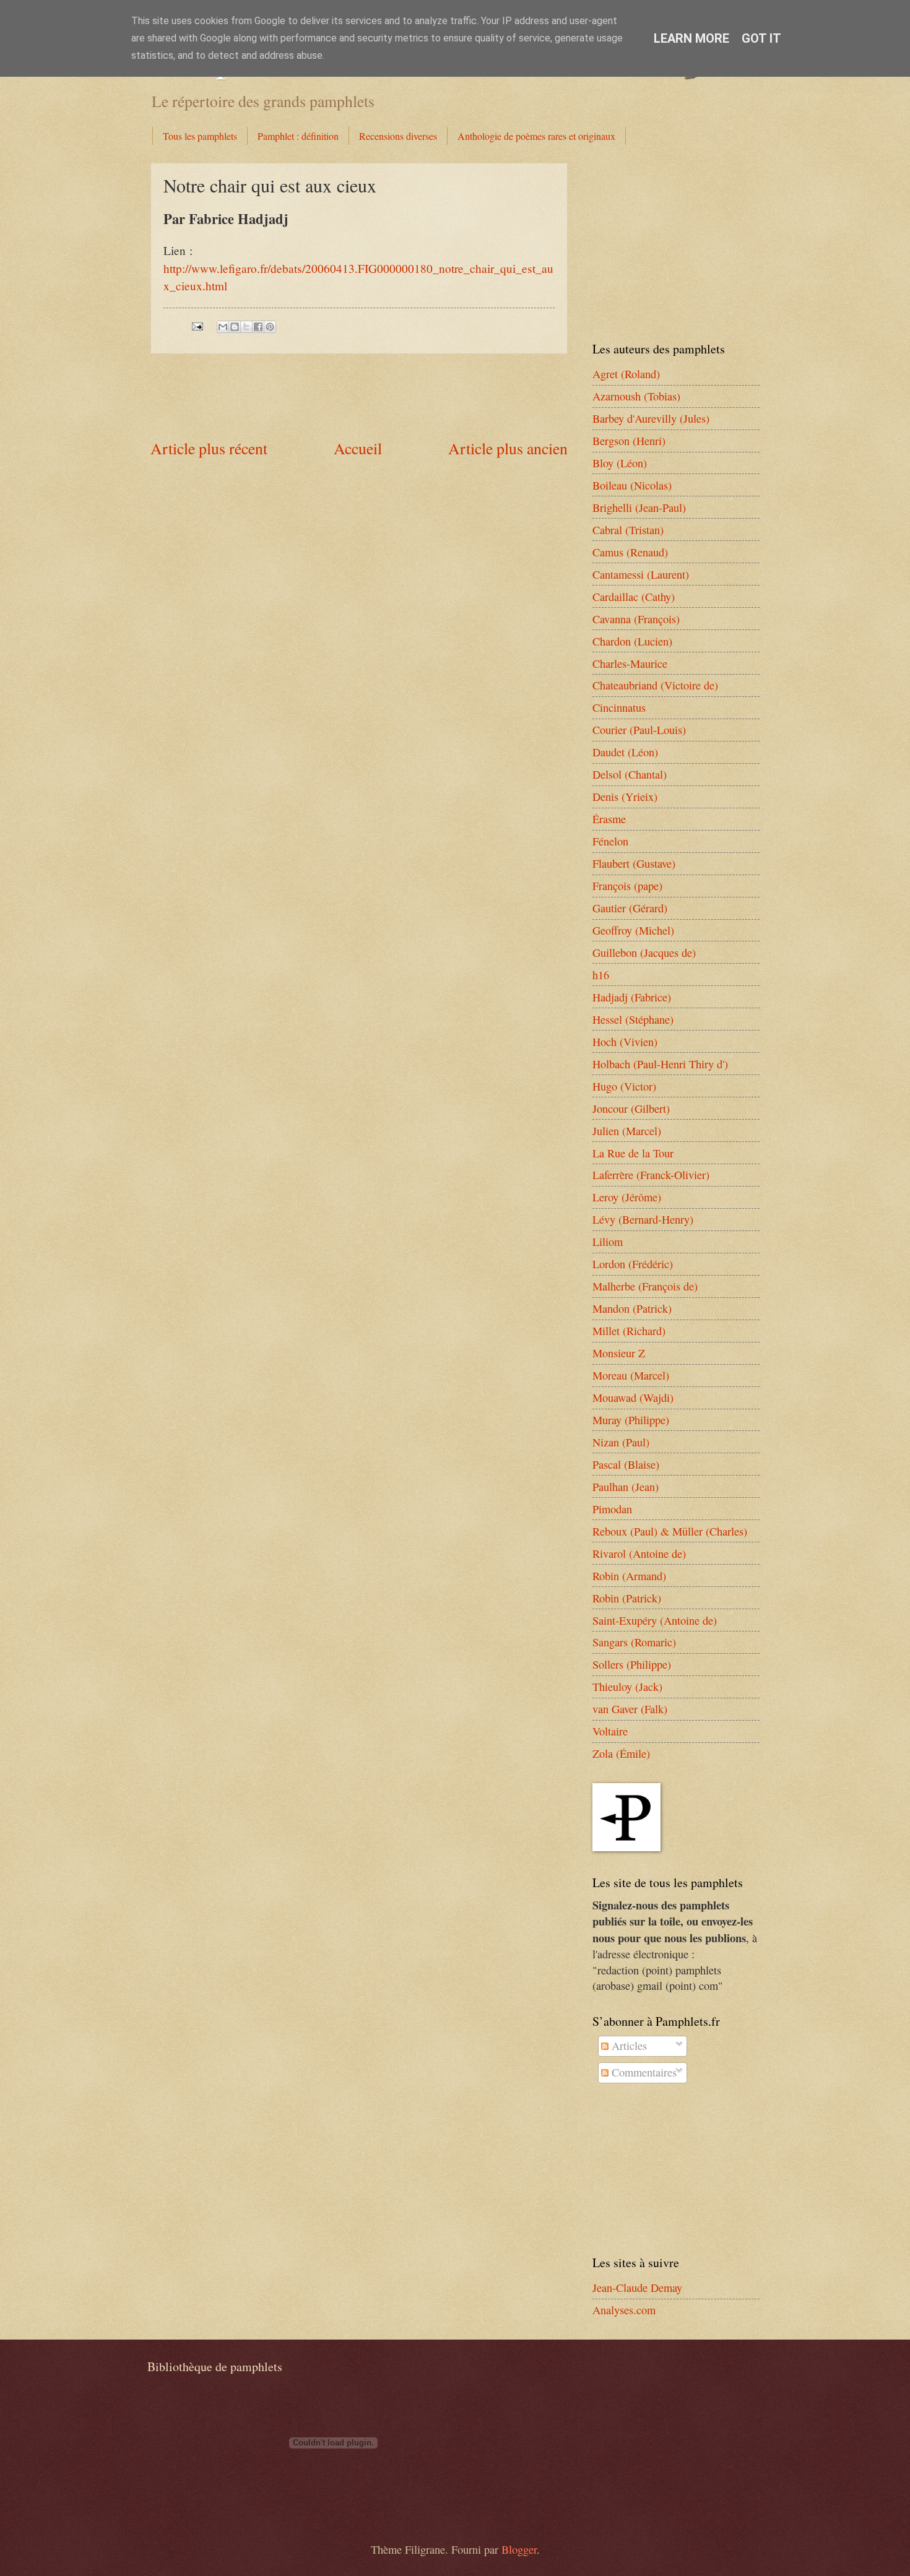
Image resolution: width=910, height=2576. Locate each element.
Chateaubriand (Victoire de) (655, 685)
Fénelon (610, 841)
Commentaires (643, 2072)
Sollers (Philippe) (632, 1664)
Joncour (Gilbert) (631, 1109)
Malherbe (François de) (645, 1286)
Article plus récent (209, 448)
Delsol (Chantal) (630, 774)
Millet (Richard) (629, 1331)
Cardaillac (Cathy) (634, 597)
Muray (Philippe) (631, 1420)
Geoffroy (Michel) (633, 930)
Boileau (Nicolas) (632, 485)
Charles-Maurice (630, 663)
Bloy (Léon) (620, 463)
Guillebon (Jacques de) (644, 953)
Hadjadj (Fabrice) (632, 997)
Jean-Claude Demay (637, 2288)
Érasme (609, 819)
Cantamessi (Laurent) (641, 574)
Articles (628, 2046)
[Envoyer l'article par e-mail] (196, 324)
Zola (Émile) (621, 1753)
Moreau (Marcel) (631, 1375)
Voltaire (610, 1731)
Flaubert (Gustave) (634, 863)
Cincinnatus (619, 707)
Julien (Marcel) (627, 1131)
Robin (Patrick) (627, 1598)
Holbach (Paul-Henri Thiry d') (660, 1064)
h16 (601, 975)
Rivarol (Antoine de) (639, 1554)
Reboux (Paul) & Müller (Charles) (670, 1531)
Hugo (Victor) (624, 1086)
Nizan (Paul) (621, 1442)
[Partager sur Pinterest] (270, 327)
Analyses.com (624, 2310)
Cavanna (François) (636, 619)
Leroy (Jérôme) (627, 1197)
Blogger (519, 2549)
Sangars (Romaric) (634, 1642)
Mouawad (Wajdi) (633, 1398)
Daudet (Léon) (625, 752)
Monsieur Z (619, 1353)
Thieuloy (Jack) (627, 1687)
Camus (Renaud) (630, 552)
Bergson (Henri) (629, 441)
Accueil (358, 448)
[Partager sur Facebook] (258, 327)
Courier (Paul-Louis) (639, 730)
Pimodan (612, 1509)
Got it (761, 38)
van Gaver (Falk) (630, 1709)
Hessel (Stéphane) (633, 1019)
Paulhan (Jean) (626, 1487)
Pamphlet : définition (298, 136)
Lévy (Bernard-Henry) (643, 1219)
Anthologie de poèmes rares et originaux (536, 136)
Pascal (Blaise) (626, 1464)
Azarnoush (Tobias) (636, 396)
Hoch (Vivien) (625, 1042)
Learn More (691, 38)
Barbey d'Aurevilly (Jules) (651, 418)
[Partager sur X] (246, 327)
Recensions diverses (398, 136)
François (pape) (627, 886)
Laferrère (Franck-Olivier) (651, 1175)
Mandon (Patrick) (632, 1308)
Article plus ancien (508, 448)
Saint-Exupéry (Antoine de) (655, 1620)
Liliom (608, 1242)
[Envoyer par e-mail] (223, 327)
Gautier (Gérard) (630, 908)
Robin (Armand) (629, 1576)
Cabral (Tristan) (628, 530)
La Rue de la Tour (633, 1153)
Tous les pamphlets (200, 136)
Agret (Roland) (626, 374)
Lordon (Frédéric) (633, 1264)
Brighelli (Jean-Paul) (639, 508)
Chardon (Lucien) (632, 641)
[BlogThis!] (235, 327)
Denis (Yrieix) (625, 797)
